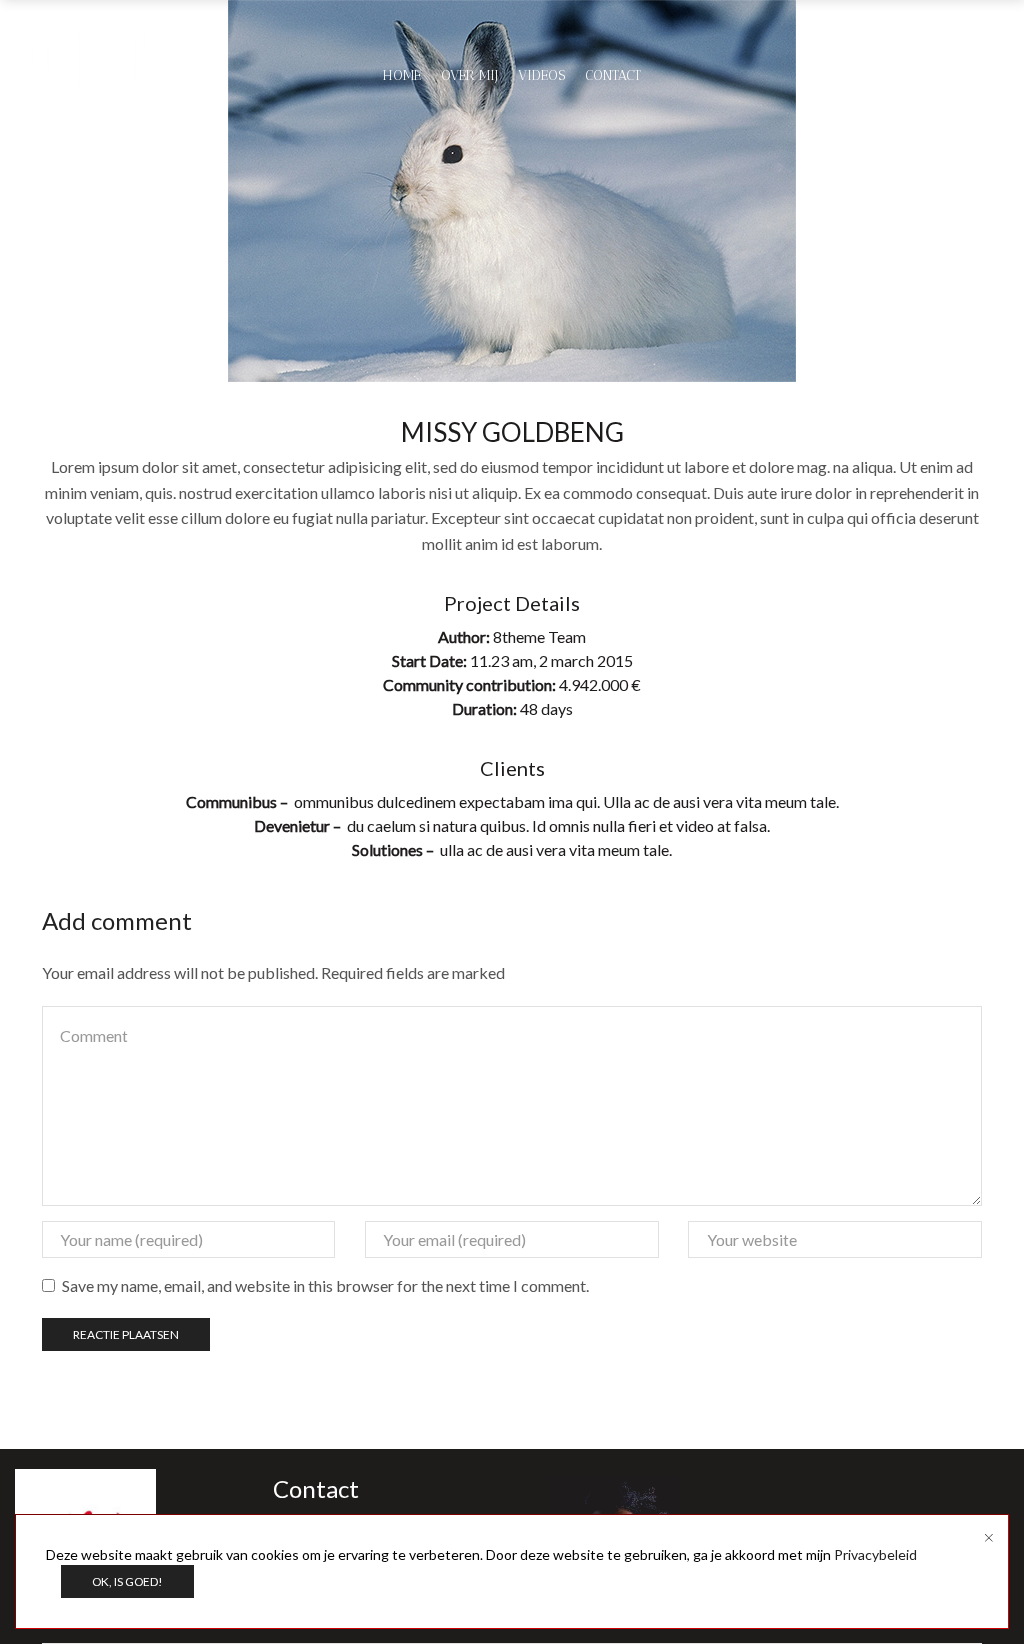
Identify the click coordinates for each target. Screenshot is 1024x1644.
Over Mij (469, 75)
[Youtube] (933, 76)
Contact (613, 75)
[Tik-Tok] (1001, 76)
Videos (541, 75)
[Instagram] (967, 76)
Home (402, 75)
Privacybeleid (875, 1554)
